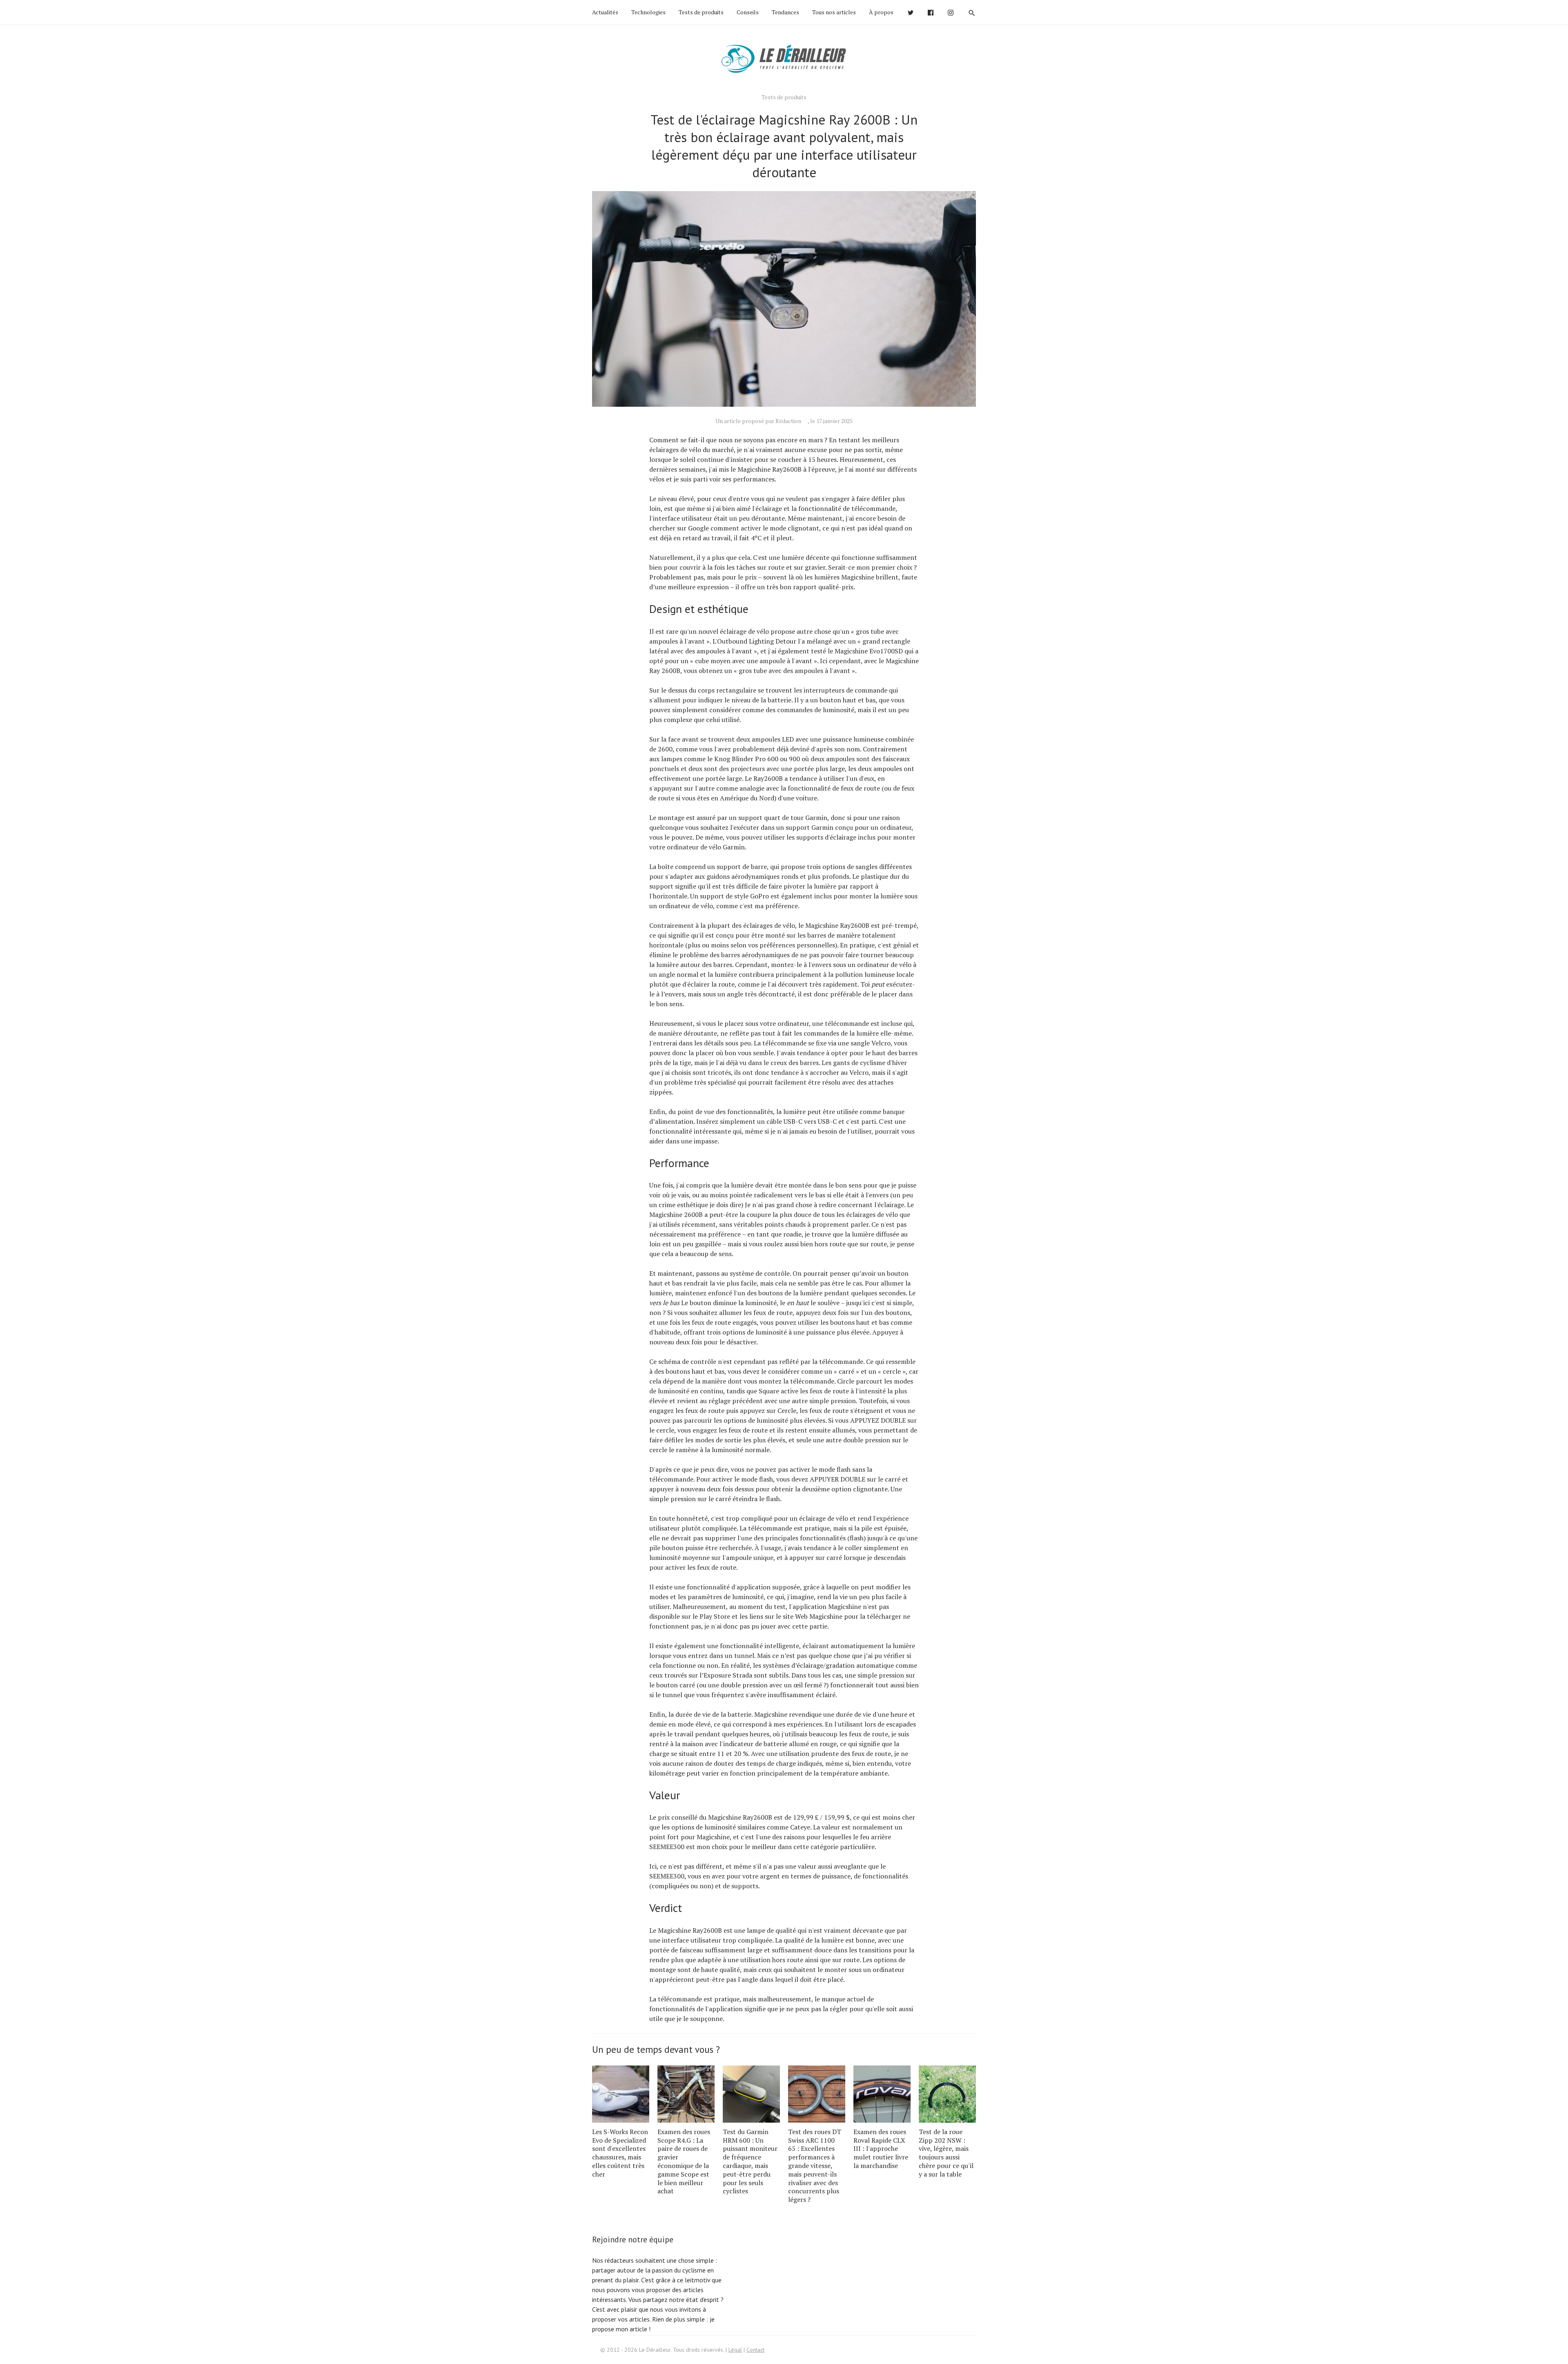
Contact (755, 2350)
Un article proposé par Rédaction (758, 421)
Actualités (605, 12)
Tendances (785, 12)
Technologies (648, 12)
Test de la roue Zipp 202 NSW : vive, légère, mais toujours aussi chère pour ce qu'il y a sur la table (946, 2153)
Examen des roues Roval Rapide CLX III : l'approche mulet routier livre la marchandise (881, 2149)
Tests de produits (701, 12)
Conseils (748, 12)
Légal (735, 2350)
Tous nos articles (834, 12)
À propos (881, 12)
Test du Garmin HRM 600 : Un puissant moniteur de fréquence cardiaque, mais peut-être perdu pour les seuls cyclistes (750, 2161)
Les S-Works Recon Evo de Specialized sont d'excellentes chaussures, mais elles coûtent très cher (620, 2153)
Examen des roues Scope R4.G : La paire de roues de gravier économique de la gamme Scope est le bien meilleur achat (684, 2161)
